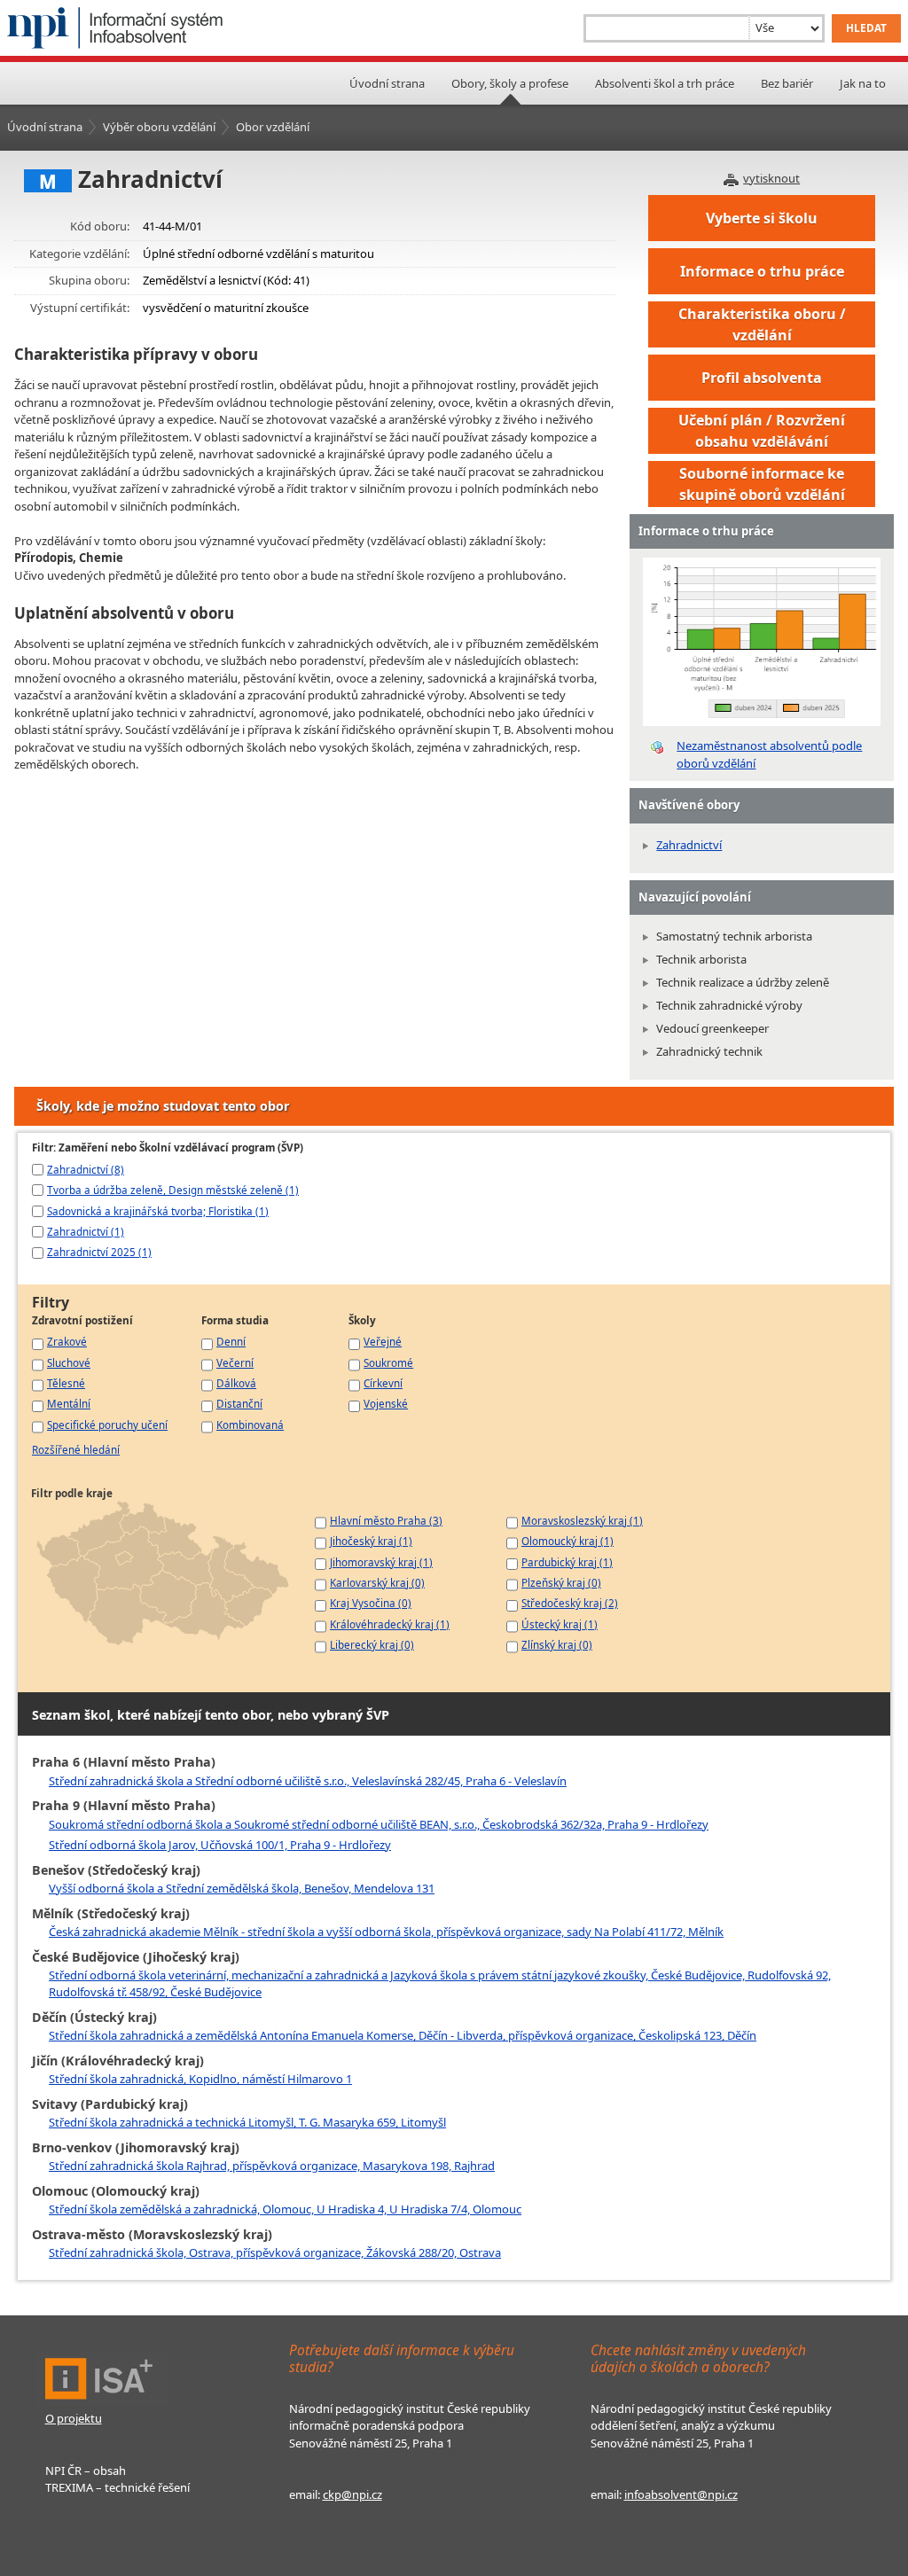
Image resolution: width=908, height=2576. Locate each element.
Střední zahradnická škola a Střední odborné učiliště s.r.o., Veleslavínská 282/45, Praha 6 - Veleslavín (308, 1781)
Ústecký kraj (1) (560, 1624)
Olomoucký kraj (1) (567, 1541)
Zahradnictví (689, 845)
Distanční (239, 1403)
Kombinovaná (250, 1425)
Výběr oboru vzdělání (159, 127)
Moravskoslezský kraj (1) (582, 1520)
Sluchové (69, 1362)
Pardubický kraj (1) (567, 1562)
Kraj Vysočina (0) (371, 1603)
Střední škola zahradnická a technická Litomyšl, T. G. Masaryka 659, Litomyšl (247, 2122)
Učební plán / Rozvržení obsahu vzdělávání (762, 431)
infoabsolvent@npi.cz (681, 2494)
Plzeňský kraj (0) (561, 1582)
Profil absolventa (762, 378)
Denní (231, 1341)
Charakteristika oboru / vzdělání (762, 324)
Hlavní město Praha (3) (386, 1520)
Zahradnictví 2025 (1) (99, 1252)
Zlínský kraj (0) (557, 1644)
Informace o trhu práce (762, 271)
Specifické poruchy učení (107, 1425)
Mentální (69, 1403)
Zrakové (67, 1341)
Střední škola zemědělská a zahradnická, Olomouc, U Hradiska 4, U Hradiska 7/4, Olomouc (285, 2209)
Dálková (236, 1383)
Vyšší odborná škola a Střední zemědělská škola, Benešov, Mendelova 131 (242, 1888)
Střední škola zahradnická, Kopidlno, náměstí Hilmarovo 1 (200, 2079)
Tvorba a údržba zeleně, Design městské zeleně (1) (173, 1190)
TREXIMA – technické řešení (117, 2487)
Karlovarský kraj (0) (377, 1582)
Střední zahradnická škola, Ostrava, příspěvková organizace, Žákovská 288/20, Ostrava (275, 2252)
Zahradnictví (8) (86, 1169)
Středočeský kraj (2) (570, 1603)
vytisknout (771, 178)
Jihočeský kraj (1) (371, 1541)
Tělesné (66, 1383)
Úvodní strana (387, 83)
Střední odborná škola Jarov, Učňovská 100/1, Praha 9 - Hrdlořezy (220, 1845)
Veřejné (383, 1341)
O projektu (74, 2418)
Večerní (235, 1362)
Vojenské (386, 1403)
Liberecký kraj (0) (372, 1644)
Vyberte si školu (762, 218)
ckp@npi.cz (352, 2494)
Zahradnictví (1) (86, 1231)
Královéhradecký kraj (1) (390, 1624)
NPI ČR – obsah (86, 2471)
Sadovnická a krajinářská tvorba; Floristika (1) (158, 1211)
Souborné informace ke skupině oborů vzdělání (762, 484)
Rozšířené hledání (76, 1449)
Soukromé (388, 1362)
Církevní (383, 1383)
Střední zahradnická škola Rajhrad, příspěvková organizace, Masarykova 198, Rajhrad (272, 2166)
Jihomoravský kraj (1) (381, 1562)
